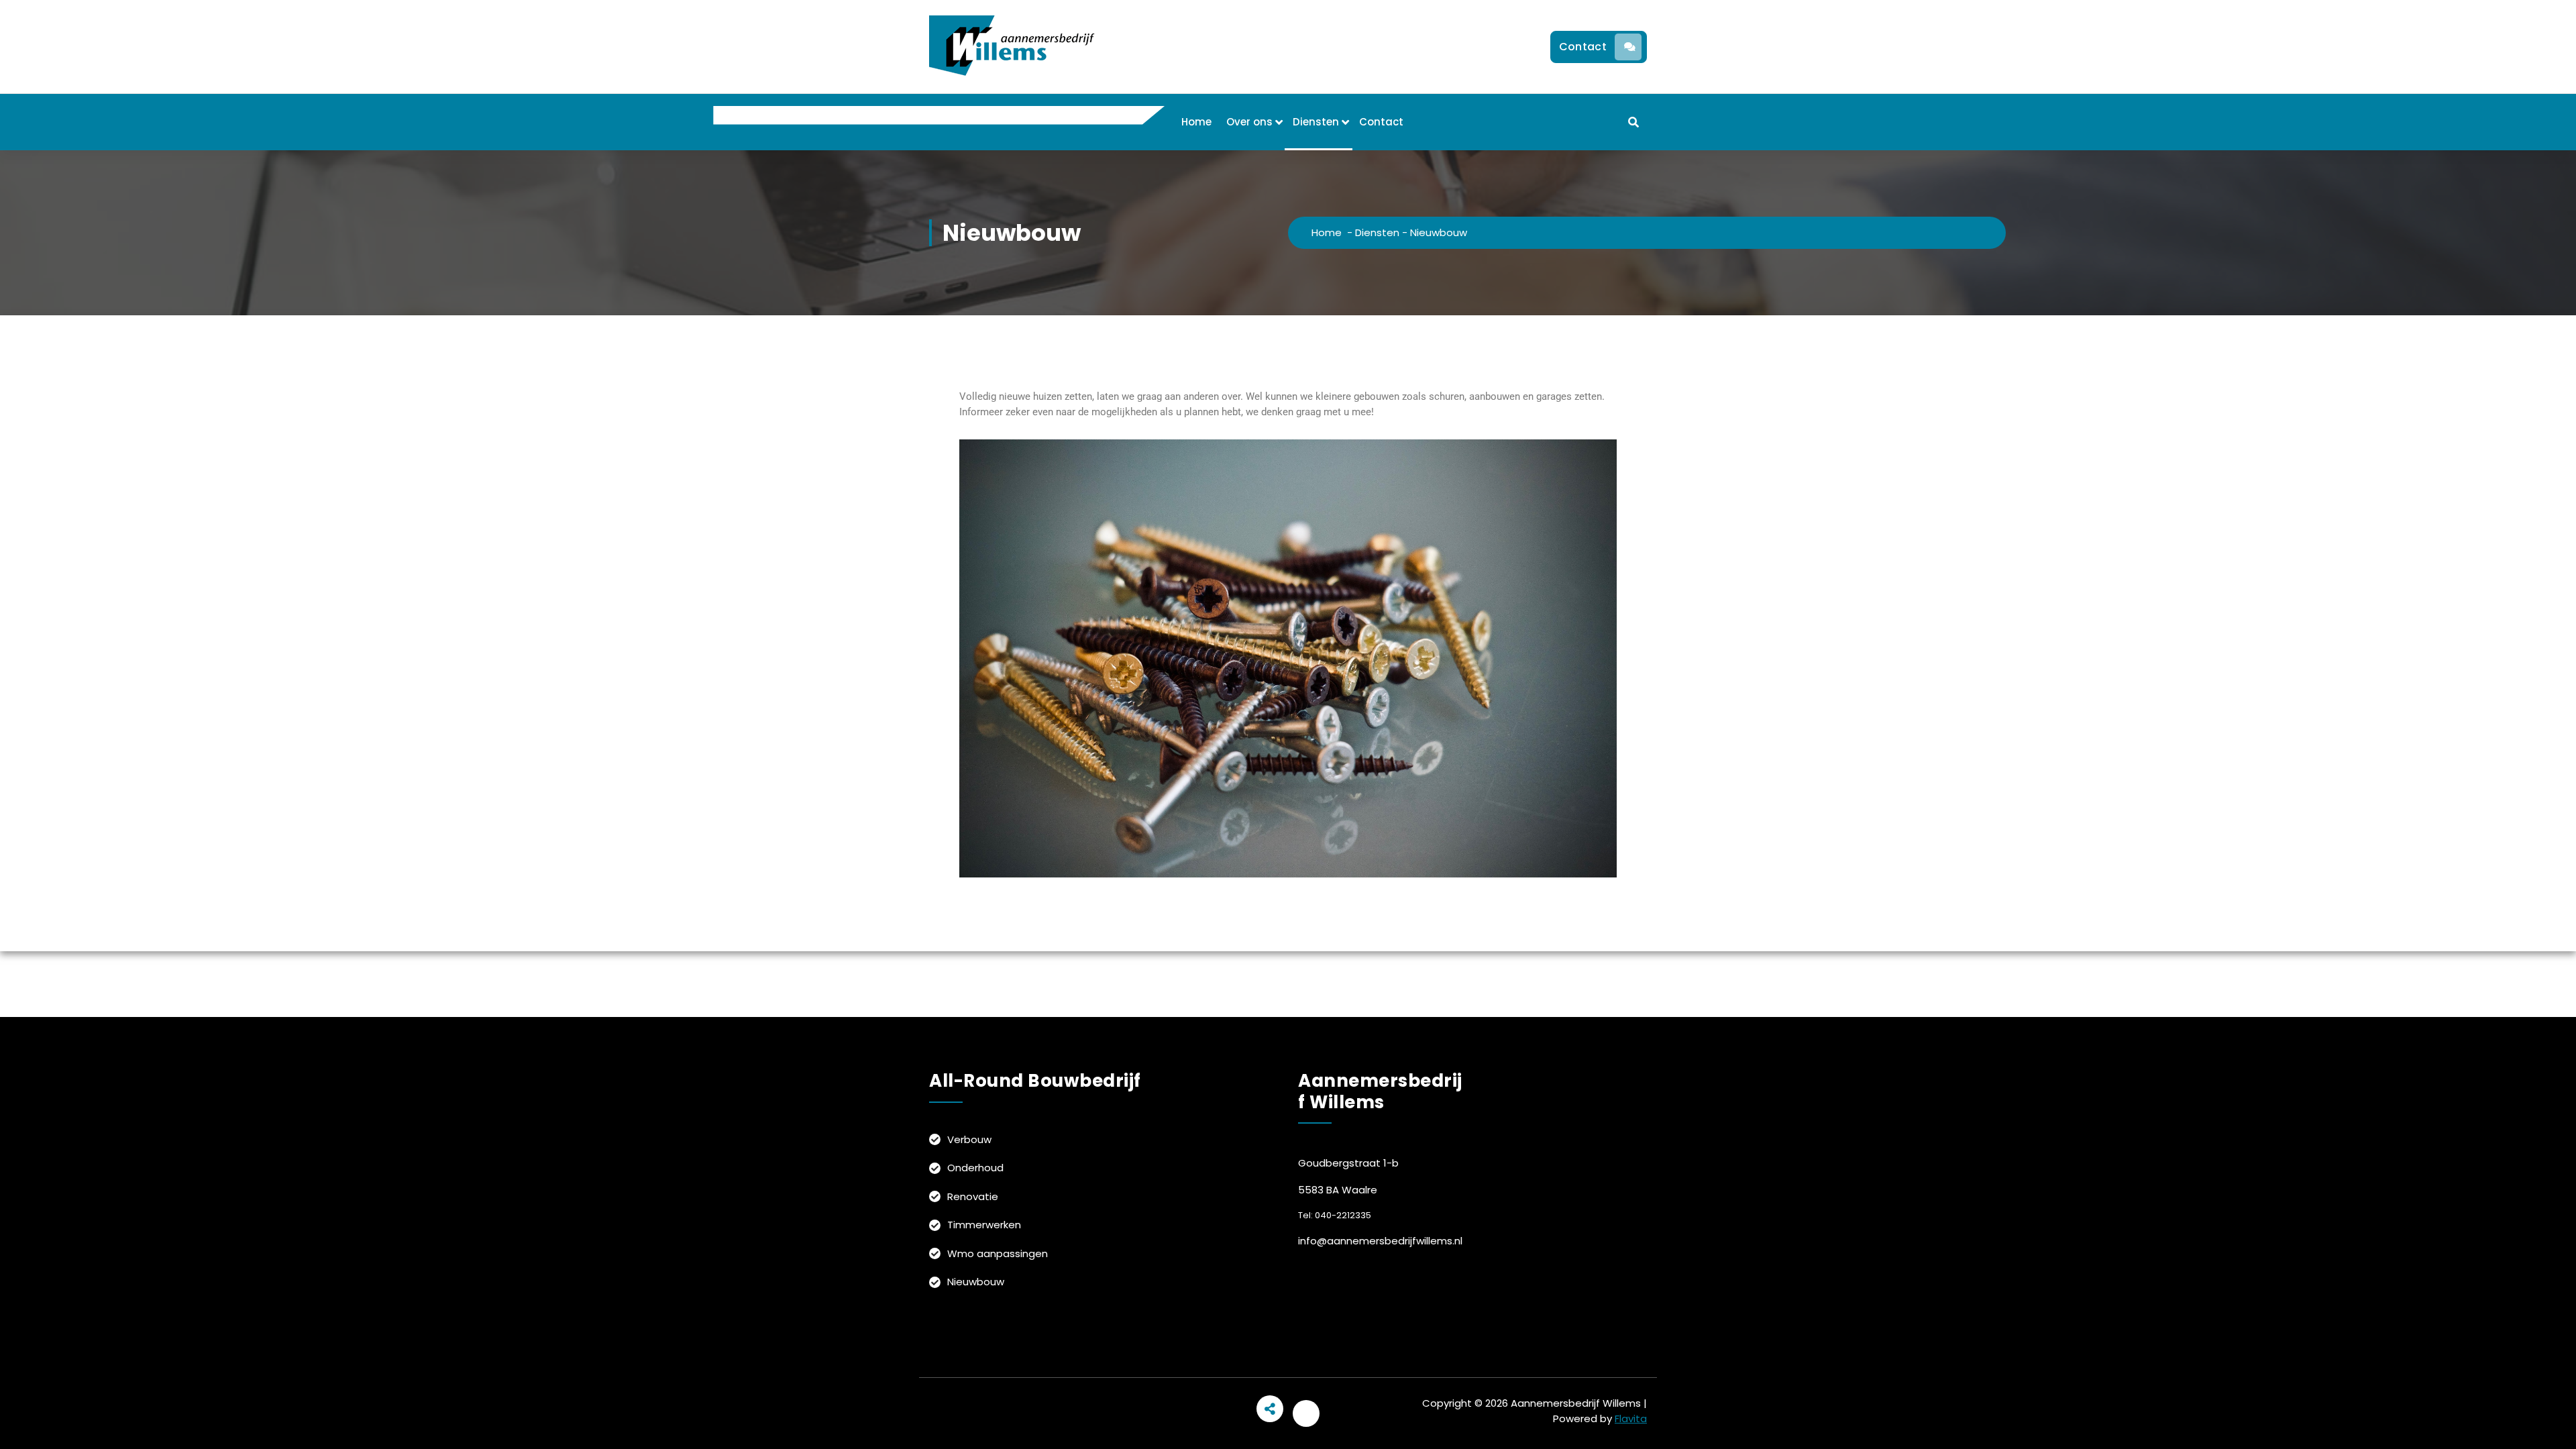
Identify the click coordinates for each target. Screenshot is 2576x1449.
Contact (1583, 47)
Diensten (1316, 122)
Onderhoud (975, 1168)
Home (1196, 122)
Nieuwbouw (976, 1282)
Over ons (1249, 122)
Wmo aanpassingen (998, 1253)
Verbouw (969, 1139)
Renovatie (973, 1196)
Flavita (1631, 1418)
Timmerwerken (984, 1225)
